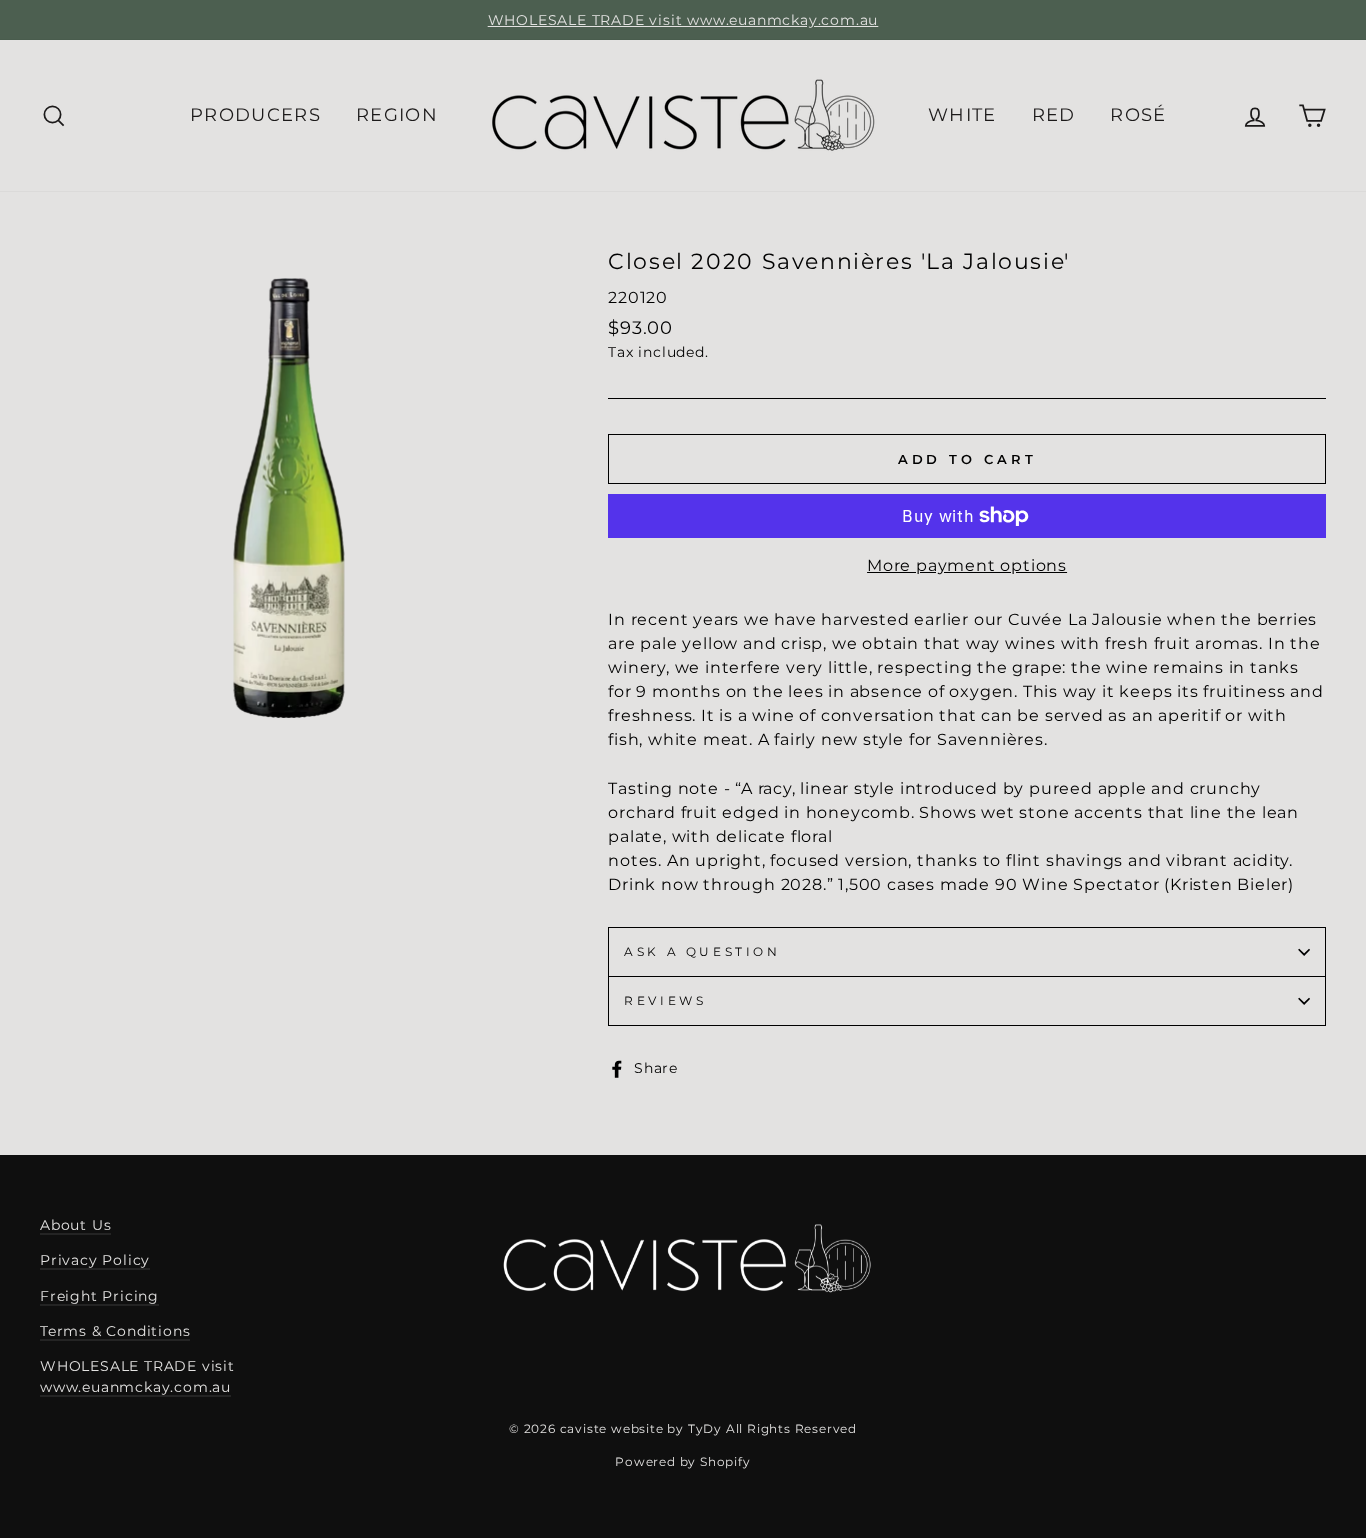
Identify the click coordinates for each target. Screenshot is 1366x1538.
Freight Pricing (99, 1296)
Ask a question (702, 951)
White (962, 115)
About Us (75, 1225)
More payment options (967, 565)
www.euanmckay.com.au (135, 1387)
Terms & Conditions (115, 1331)
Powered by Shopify (682, 1461)
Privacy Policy (95, 1260)
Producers (255, 115)
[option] (683, 20)
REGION (397, 115)
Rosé (1138, 115)
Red (1054, 115)
